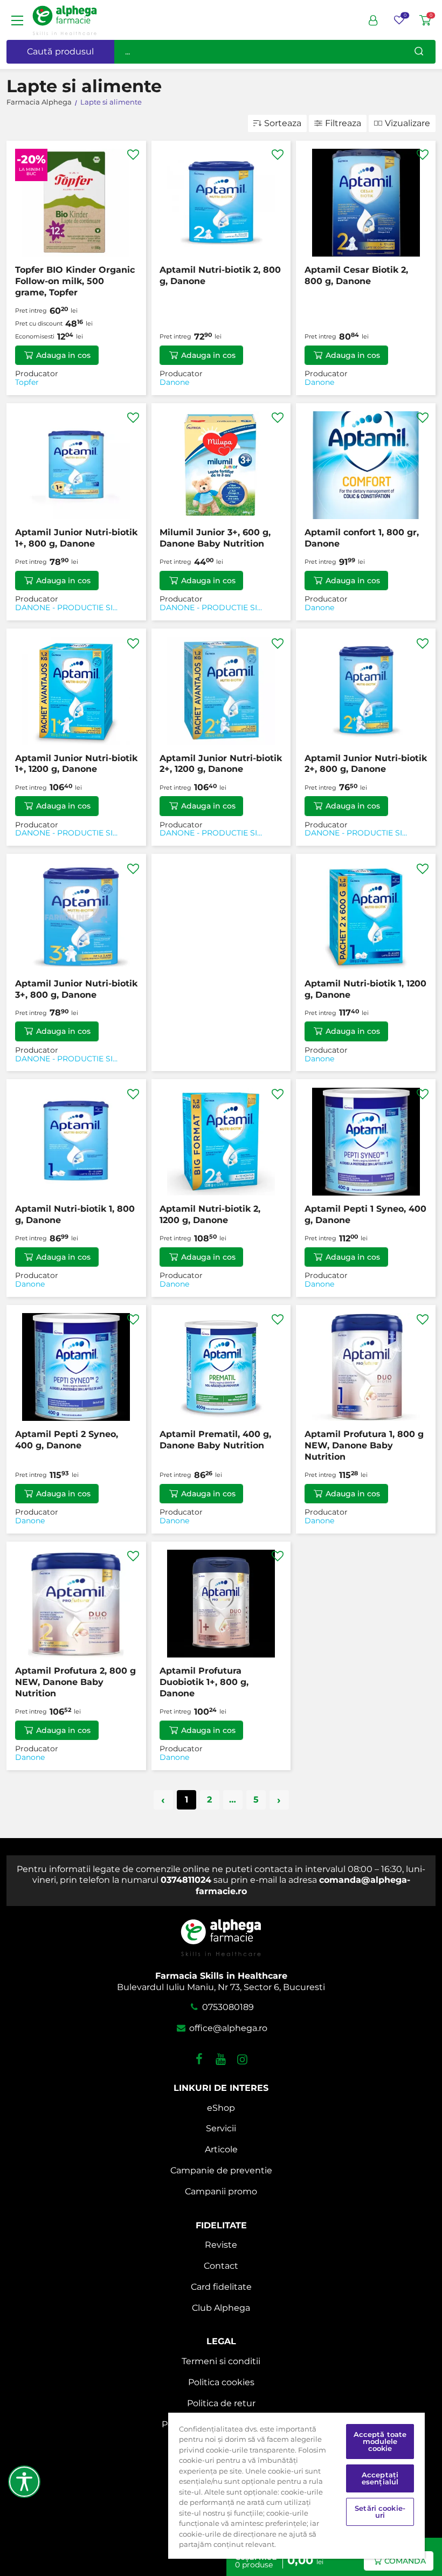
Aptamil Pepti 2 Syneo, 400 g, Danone (67, 1440)
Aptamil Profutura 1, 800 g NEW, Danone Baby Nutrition (364, 1445)
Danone (174, 382)
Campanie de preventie (221, 2170)
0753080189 (227, 2007)
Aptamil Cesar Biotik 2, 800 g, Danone (356, 275)
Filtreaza (343, 123)
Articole (221, 2149)
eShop (221, 2108)
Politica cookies (221, 2382)
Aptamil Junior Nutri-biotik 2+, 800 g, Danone (366, 764)
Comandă (405, 2561)
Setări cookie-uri (380, 2512)
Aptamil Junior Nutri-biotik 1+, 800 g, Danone (76, 538)
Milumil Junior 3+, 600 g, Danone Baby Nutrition (215, 538)
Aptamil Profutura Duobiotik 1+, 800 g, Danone (204, 1682)
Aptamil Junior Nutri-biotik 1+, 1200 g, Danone (76, 764)
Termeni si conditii (221, 2361)
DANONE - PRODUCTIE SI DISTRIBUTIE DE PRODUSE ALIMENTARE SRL (67, 608)
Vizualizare (408, 123)
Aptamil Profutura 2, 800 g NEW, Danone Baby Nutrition (75, 1682)
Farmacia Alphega (39, 102)
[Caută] (419, 52)
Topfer (27, 382)
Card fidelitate (221, 2287)
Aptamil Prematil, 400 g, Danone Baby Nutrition (215, 1440)
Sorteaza (283, 123)
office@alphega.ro (227, 2028)
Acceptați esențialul (380, 2478)
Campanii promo (221, 2191)
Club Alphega (221, 2308)
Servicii (221, 2128)
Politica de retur (221, 2403)
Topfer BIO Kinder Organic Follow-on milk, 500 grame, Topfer (75, 281)
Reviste (221, 2245)
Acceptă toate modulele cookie (380, 2441)
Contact (221, 2266)
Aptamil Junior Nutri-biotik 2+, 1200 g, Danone (221, 764)
